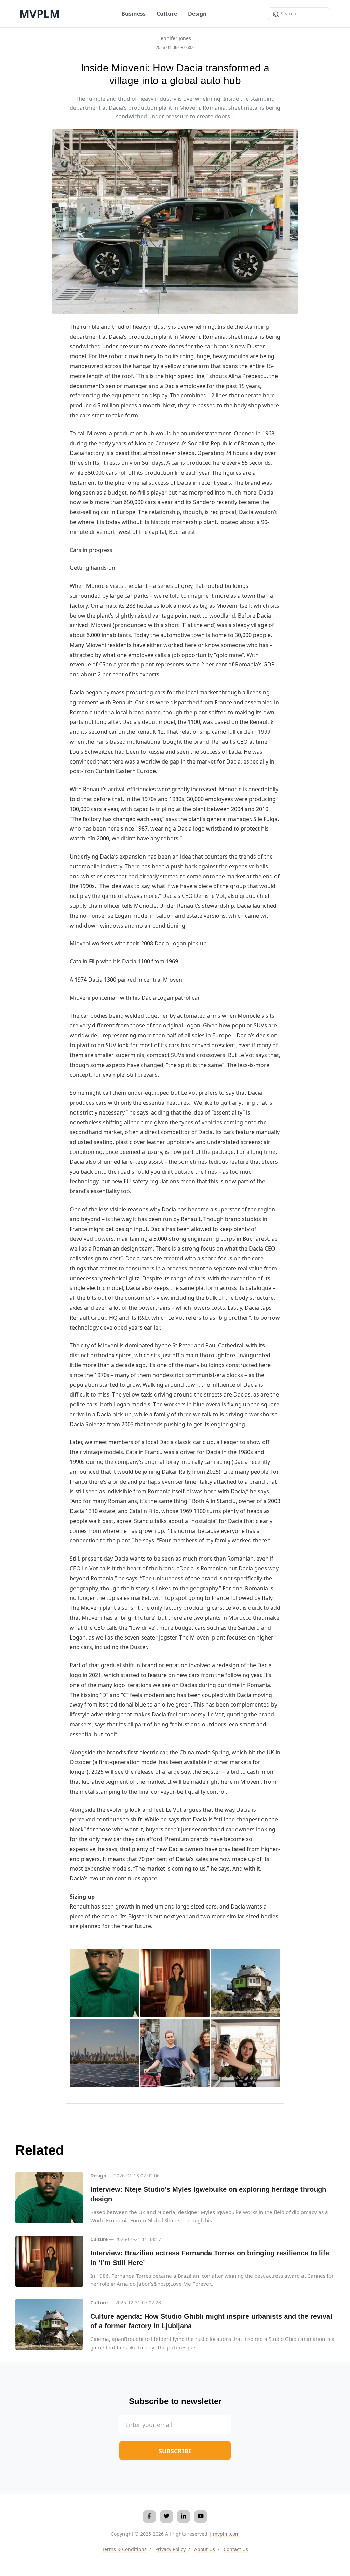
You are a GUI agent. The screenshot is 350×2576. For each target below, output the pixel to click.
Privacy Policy (170, 2549)
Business (133, 14)
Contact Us (236, 2549)
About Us (205, 2549)
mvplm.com (226, 2534)
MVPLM (39, 14)
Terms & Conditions (124, 2549)
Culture (167, 14)
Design (197, 14)
